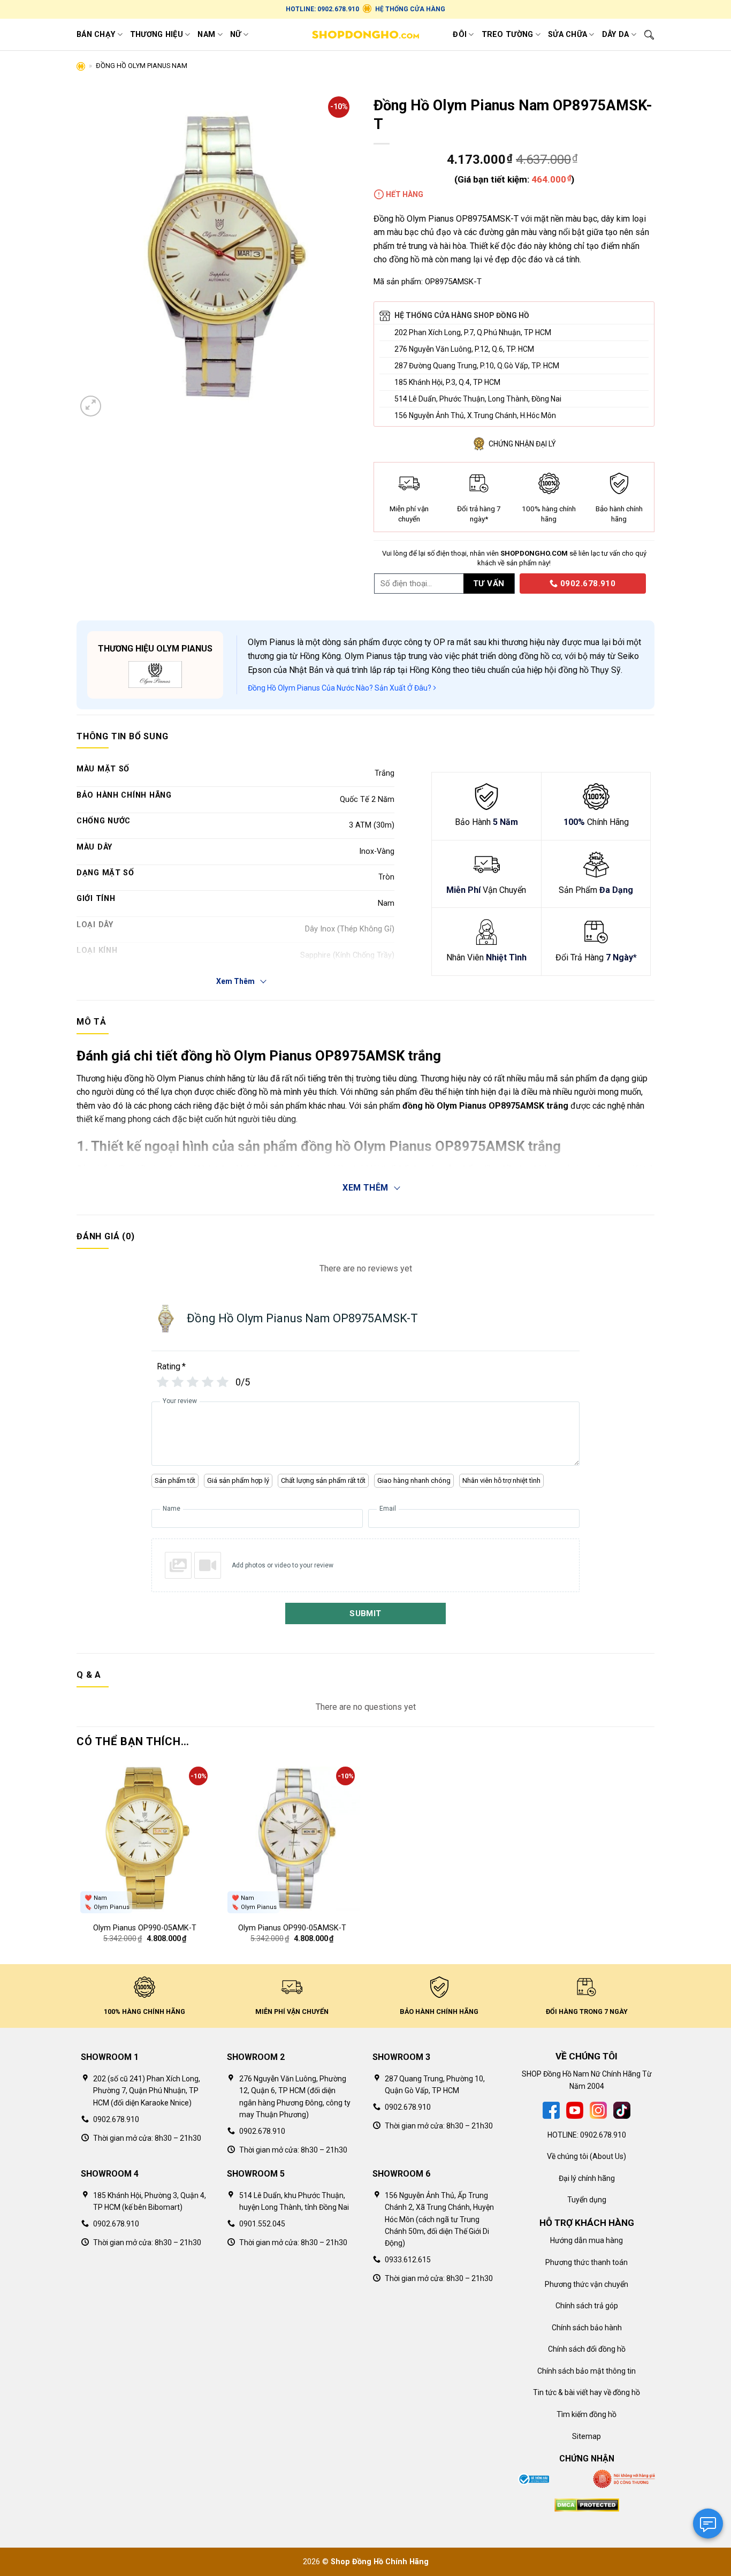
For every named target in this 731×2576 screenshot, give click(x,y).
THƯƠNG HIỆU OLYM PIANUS (155, 649)
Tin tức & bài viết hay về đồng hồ (587, 2392)
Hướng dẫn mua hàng (587, 2240)
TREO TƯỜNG (508, 35)
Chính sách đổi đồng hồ (587, 2349)
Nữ (236, 35)
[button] (91, 406)
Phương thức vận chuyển (587, 2284)
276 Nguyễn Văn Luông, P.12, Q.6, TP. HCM (464, 349)
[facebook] (551, 2110)
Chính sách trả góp (587, 2306)
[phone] (516, 583)
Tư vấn (489, 584)
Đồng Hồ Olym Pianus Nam (142, 66)
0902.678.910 (587, 584)
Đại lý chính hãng (587, 2178)
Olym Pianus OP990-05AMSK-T (292, 1928)
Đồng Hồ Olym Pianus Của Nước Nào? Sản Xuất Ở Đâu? (340, 688)
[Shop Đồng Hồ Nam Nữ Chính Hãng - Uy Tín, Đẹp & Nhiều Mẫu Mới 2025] (365, 35)
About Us (608, 2156)
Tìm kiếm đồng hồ (587, 2414)
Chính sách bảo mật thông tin (587, 2371)
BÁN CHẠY (96, 35)
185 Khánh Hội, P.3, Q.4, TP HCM (447, 382)
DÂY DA (616, 35)
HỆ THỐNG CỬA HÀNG (410, 9)
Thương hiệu (157, 35)
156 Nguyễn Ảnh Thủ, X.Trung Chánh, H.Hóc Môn (475, 415)
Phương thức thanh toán (587, 2262)
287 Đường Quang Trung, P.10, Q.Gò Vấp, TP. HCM (477, 366)
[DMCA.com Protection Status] (587, 2504)
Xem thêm (365, 1188)
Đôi (460, 35)
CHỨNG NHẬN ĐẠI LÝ (522, 444)
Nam (206, 35)
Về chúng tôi (568, 2156)
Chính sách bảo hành (587, 2328)
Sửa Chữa (568, 35)
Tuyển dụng (587, 2200)
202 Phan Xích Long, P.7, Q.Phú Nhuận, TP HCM (473, 332)
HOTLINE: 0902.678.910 (322, 9)
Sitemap (587, 2436)
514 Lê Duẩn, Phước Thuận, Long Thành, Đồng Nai (478, 399)
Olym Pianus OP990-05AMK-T (145, 1928)
